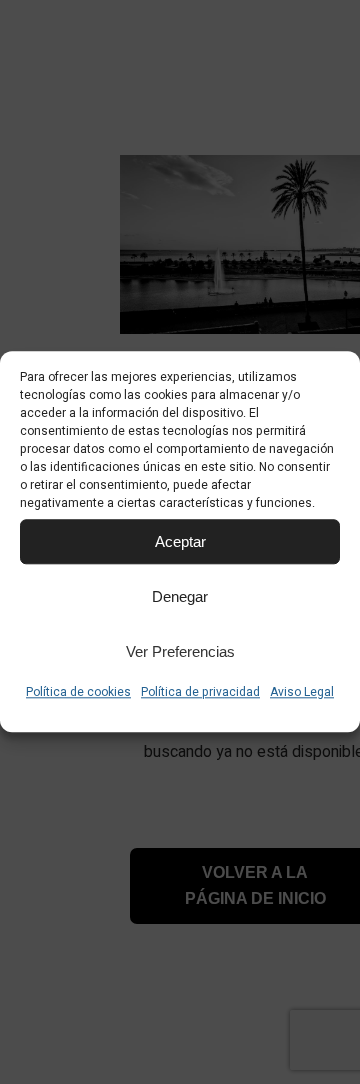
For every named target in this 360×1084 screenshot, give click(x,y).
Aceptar (180, 541)
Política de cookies (78, 692)
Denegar (180, 596)
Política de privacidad (200, 692)
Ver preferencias (180, 651)
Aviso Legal (302, 692)
